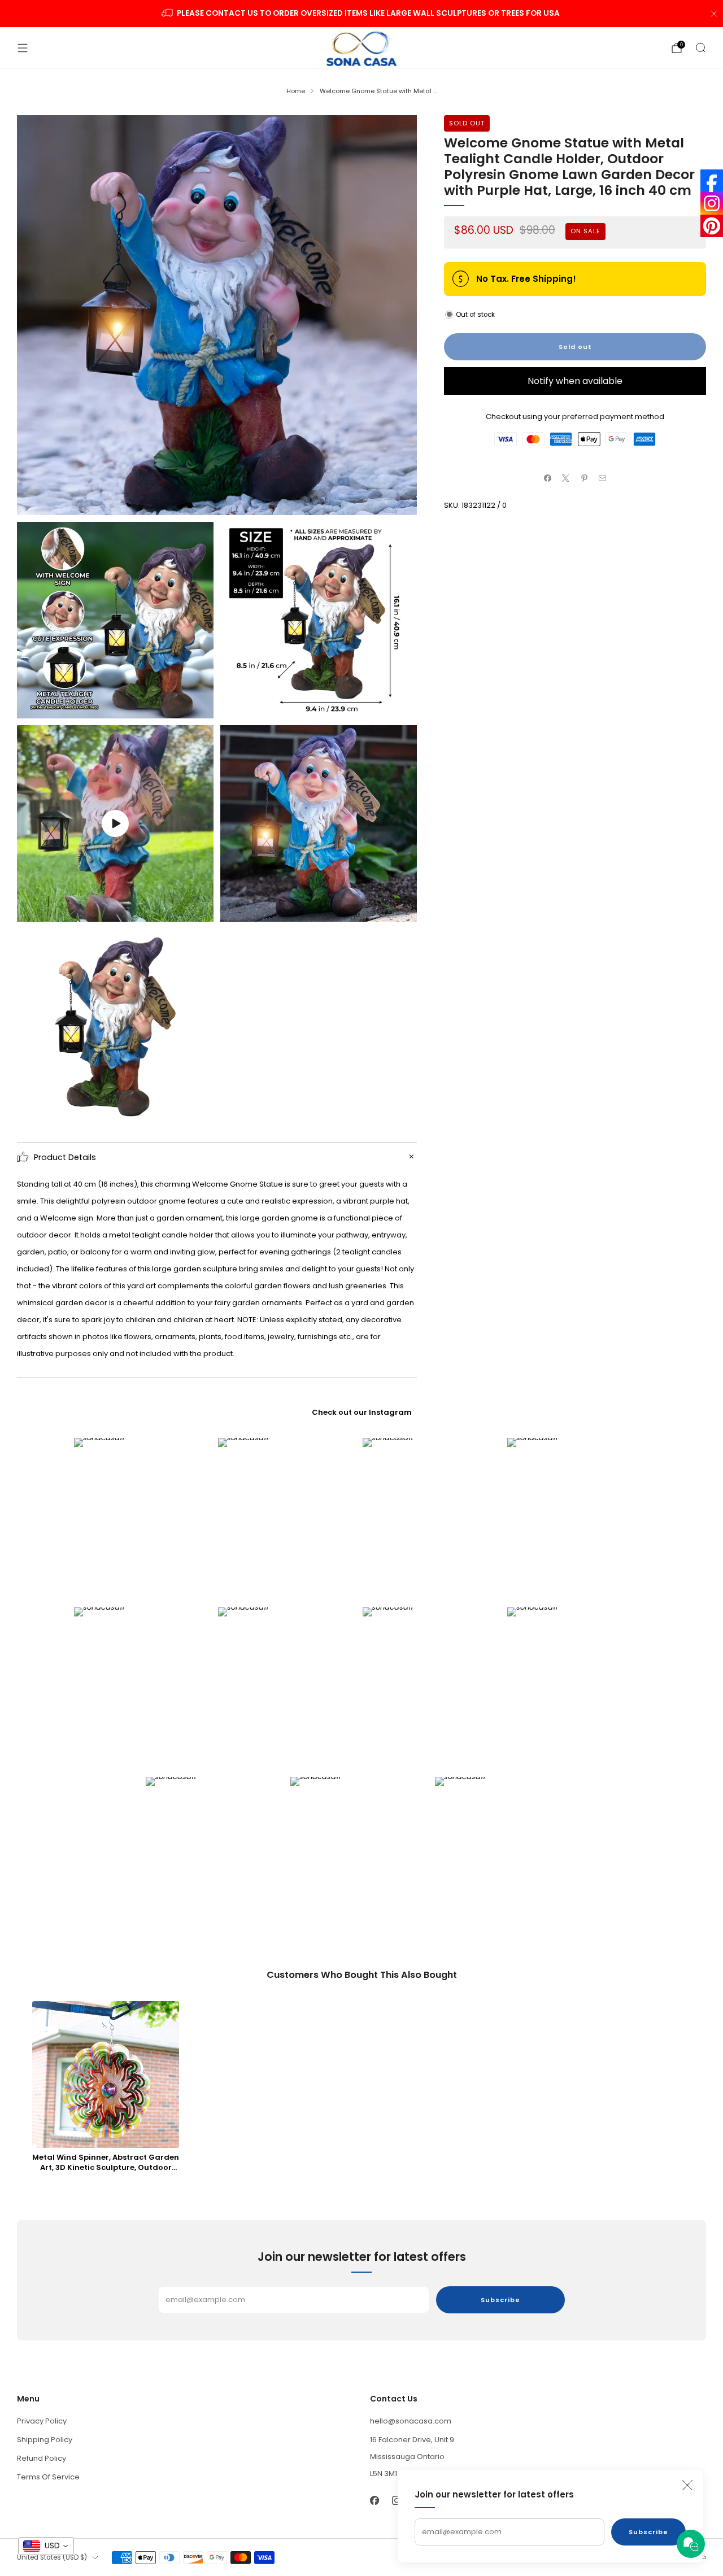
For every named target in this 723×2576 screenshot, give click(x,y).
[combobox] (46, 2546)
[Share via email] (603, 478)
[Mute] (174, 909)
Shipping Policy (45, 2440)
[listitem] (362, 14)
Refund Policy (42, 2458)
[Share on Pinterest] (585, 478)
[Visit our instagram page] (396, 2500)
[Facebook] (712, 181)
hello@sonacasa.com (411, 2421)
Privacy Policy (42, 2421)
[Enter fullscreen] (197, 909)
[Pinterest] (712, 226)
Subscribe (648, 2532)
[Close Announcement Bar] (714, 14)
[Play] (115, 823)
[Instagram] (712, 203)
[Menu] (23, 48)
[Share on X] (566, 478)
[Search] (700, 47)
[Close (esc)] (687, 2485)
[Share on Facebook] (548, 478)
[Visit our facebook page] (374, 2500)
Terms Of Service (48, 2477)
